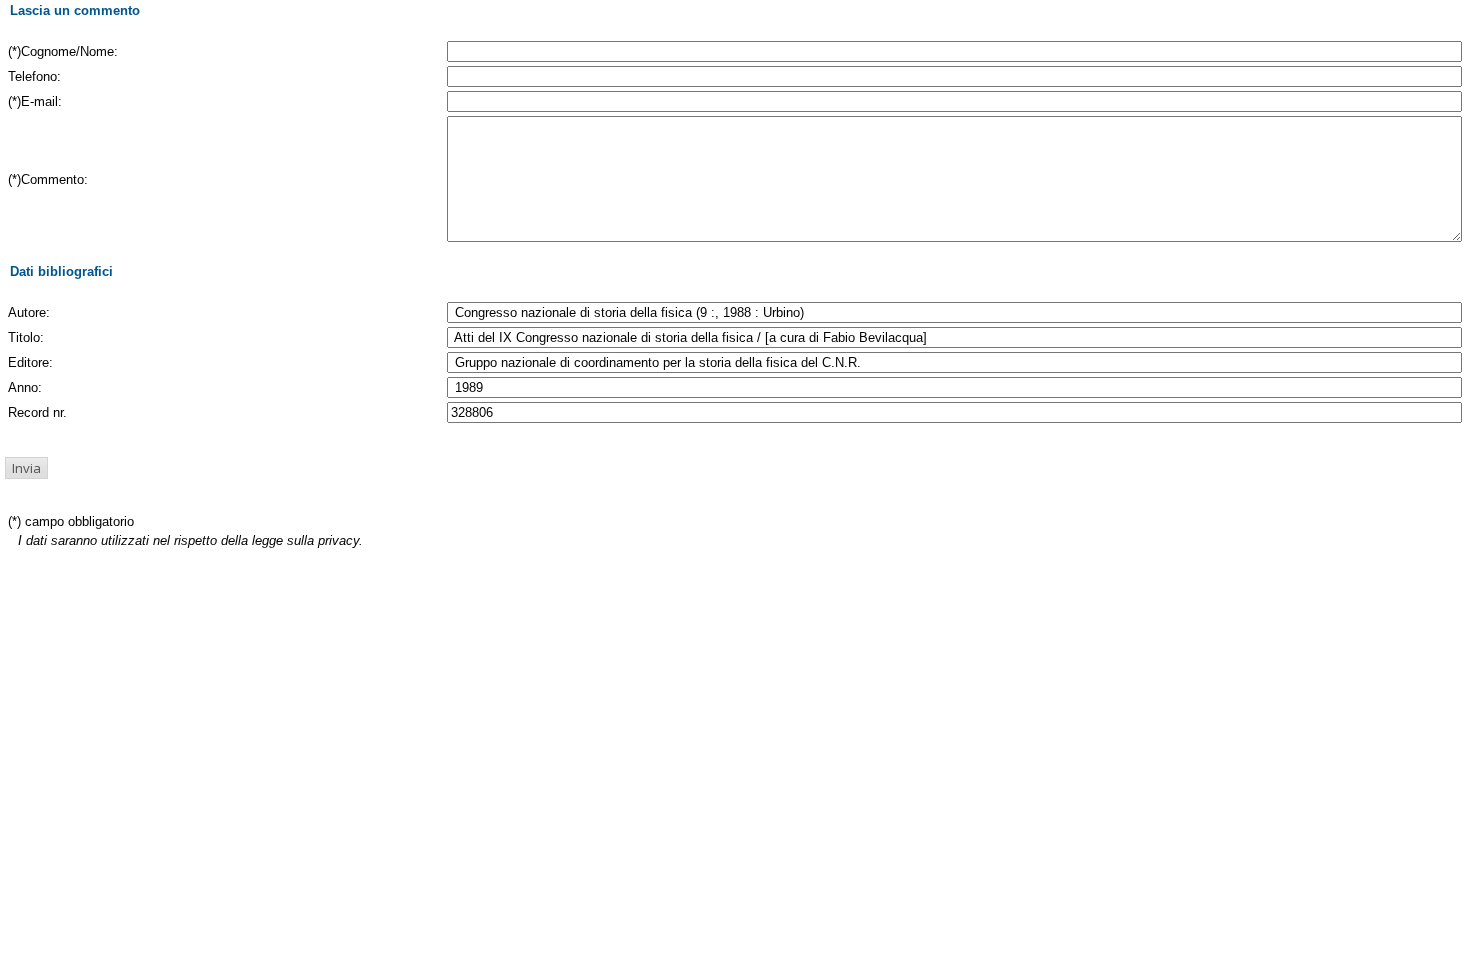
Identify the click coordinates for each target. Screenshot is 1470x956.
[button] (26, 468)
